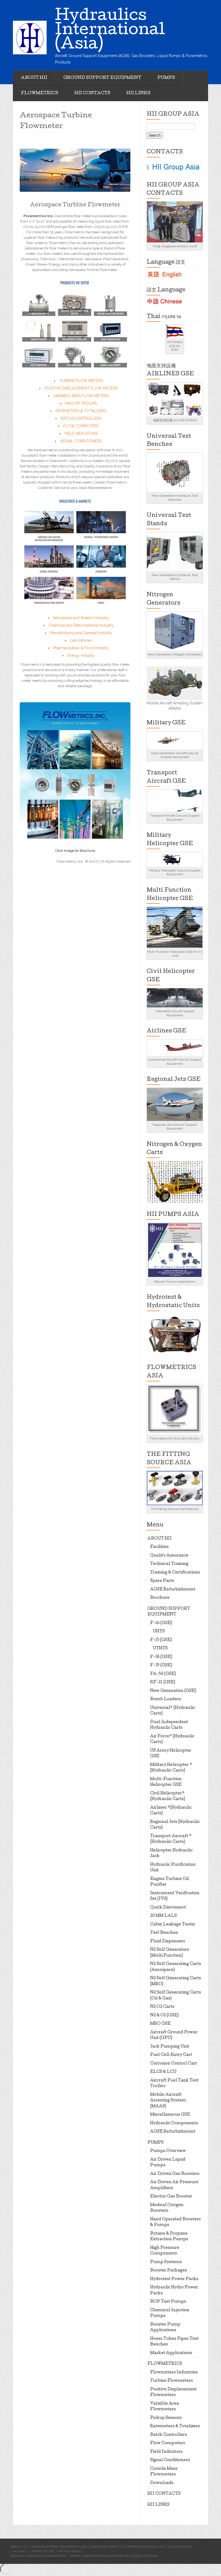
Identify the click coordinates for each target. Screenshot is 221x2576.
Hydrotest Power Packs (174, 2279)
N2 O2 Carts (162, 2007)
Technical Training (169, 1564)
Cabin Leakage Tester (173, 1925)
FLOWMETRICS (40, 93)
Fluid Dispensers (168, 1942)
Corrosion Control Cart (174, 2064)
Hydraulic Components (174, 2123)
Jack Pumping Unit (170, 2047)
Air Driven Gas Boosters (175, 2174)
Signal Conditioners (170, 2460)
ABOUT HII (34, 78)
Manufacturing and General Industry (81, 633)
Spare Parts (162, 1581)
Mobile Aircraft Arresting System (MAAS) (168, 2101)
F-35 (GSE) (161, 1665)
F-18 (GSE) (161, 1657)
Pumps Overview (168, 2151)
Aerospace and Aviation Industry (81, 618)
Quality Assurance (169, 1556)
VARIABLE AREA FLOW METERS (81, 396)
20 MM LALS (163, 1916)
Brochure (160, 1598)
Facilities (159, 1547)
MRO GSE (160, 2024)
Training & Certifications (175, 1573)
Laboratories (81, 640)
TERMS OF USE (43, 2551)
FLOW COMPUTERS (81, 426)
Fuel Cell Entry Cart (171, 2055)
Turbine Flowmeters (172, 2381)
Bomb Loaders (166, 1699)
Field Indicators (166, 2452)
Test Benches (164, 1933)
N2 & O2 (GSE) (164, 2016)
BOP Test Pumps (168, 2302)
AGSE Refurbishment (173, 1590)
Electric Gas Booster (171, 2197)
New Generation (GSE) (173, 1691)
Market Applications (171, 2353)
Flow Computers (168, 2443)
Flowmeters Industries (174, 2373)
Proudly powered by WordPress (38, 2556)
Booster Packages (169, 2271)
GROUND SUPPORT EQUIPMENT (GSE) (59, 2547)
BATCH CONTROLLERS (81, 418)
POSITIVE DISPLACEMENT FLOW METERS (81, 388)
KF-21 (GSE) (163, 1682)
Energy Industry (81, 655)
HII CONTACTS (92, 93)
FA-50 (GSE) (163, 1674)
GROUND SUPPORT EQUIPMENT (102, 78)
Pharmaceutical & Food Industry (81, 648)
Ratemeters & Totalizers (175, 2426)
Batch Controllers (169, 2435)
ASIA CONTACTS (180, 2547)
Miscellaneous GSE (170, 2115)
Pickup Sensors (166, 2418)
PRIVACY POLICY (71, 2551)
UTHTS (160, 1649)
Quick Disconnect (168, 1908)
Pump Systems (166, 2262)
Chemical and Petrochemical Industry (81, 625)
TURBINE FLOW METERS (81, 381)
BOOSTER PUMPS (105, 2547)
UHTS (159, 1632)
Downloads (162, 2483)
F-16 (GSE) (161, 1623)
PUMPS (166, 78)
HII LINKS (138, 93)
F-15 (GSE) (161, 1640)
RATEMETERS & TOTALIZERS (81, 411)
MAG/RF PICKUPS (81, 403)
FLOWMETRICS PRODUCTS (143, 2547)
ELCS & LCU (163, 2072)
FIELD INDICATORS (81, 433)
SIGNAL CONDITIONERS (81, 441)
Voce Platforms (144, 2556)
